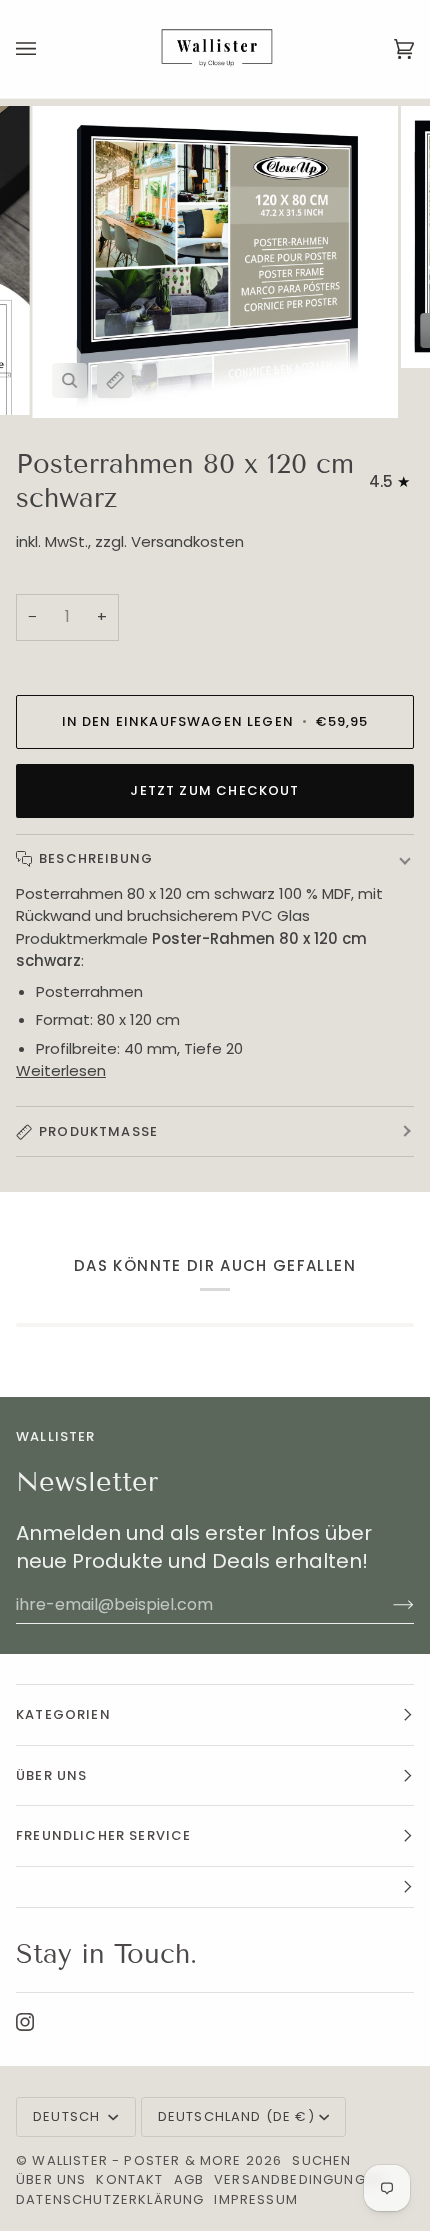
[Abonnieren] (387, 1605)
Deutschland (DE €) (236, 2116)
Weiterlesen (61, 1070)
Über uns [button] (51, 1775)
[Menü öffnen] (46, 49)
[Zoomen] (69, 380)
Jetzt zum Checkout (214, 790)
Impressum (256, 2199)
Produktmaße (98, 1131)
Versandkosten (187, 541)
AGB (189, 2179)
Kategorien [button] (63, 1714)
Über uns (51, 2179)
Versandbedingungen (299, 2179)
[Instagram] (25, 2022)
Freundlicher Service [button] (103, 1835)
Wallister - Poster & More (136, 2160)
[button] (215, 1887)
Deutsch (68, 2116)
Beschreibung (96, 858)
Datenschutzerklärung (110, 2199)
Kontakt (129, 2179)
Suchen (321, 2160)
